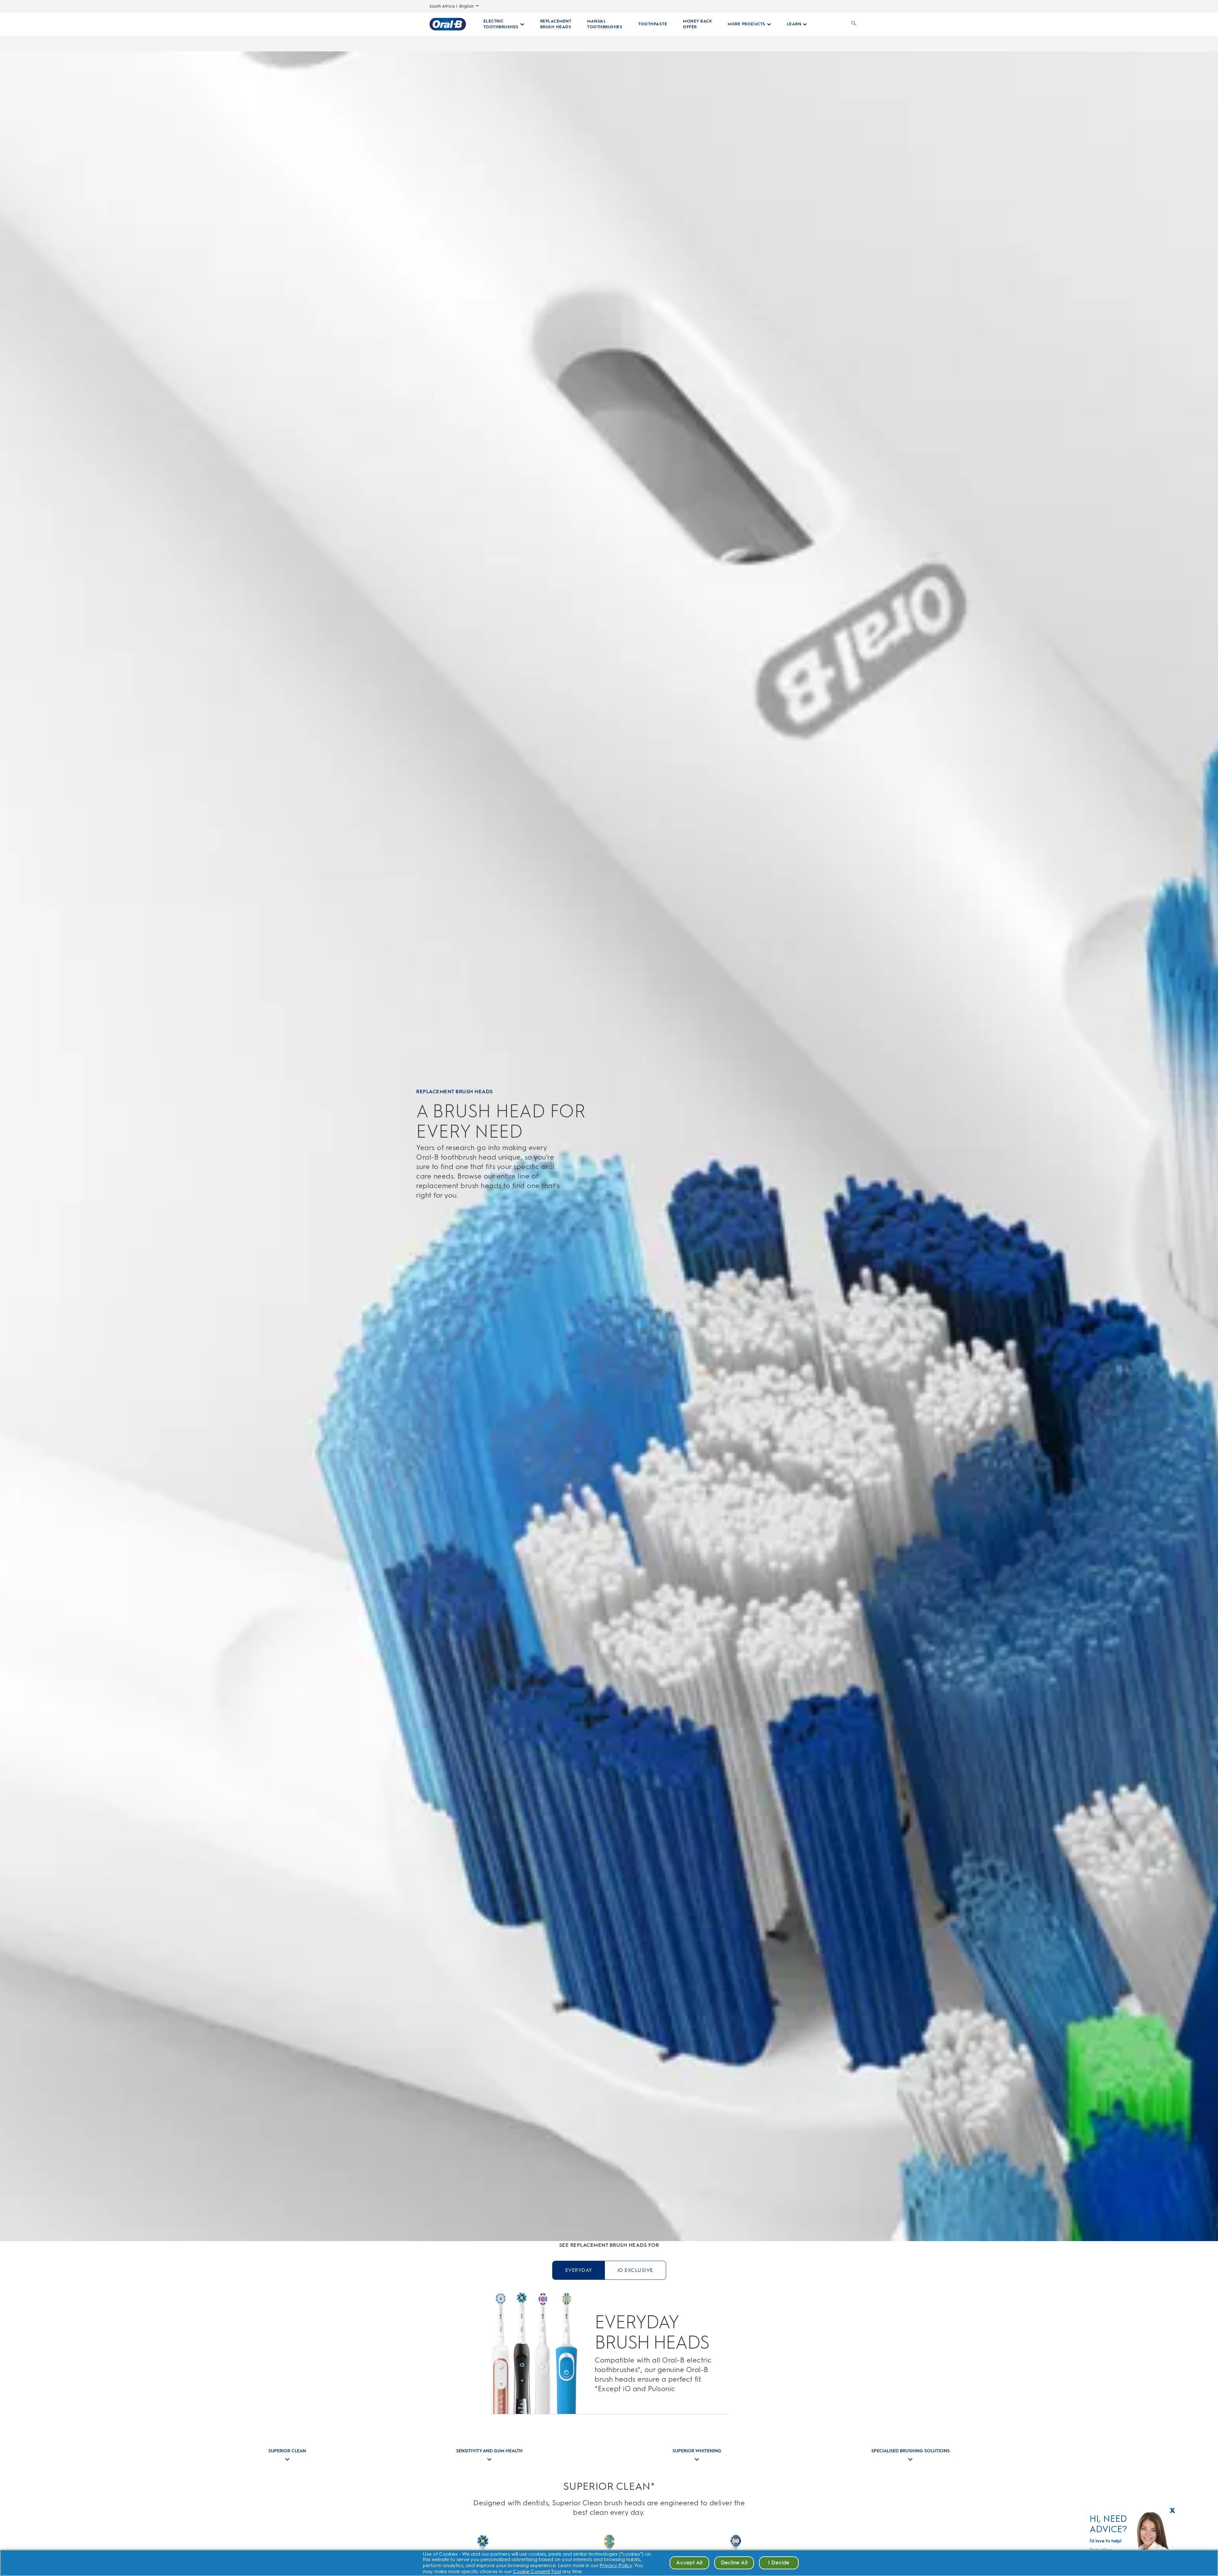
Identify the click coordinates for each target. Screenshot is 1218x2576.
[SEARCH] (854, 24)
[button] (1172, 2509)
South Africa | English (452, 6)
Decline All (734, 2563)
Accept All (689, 2563)
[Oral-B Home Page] (448, 24)
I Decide (779, 2563)
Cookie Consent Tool (537, 2571)
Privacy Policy (616, 2565)
